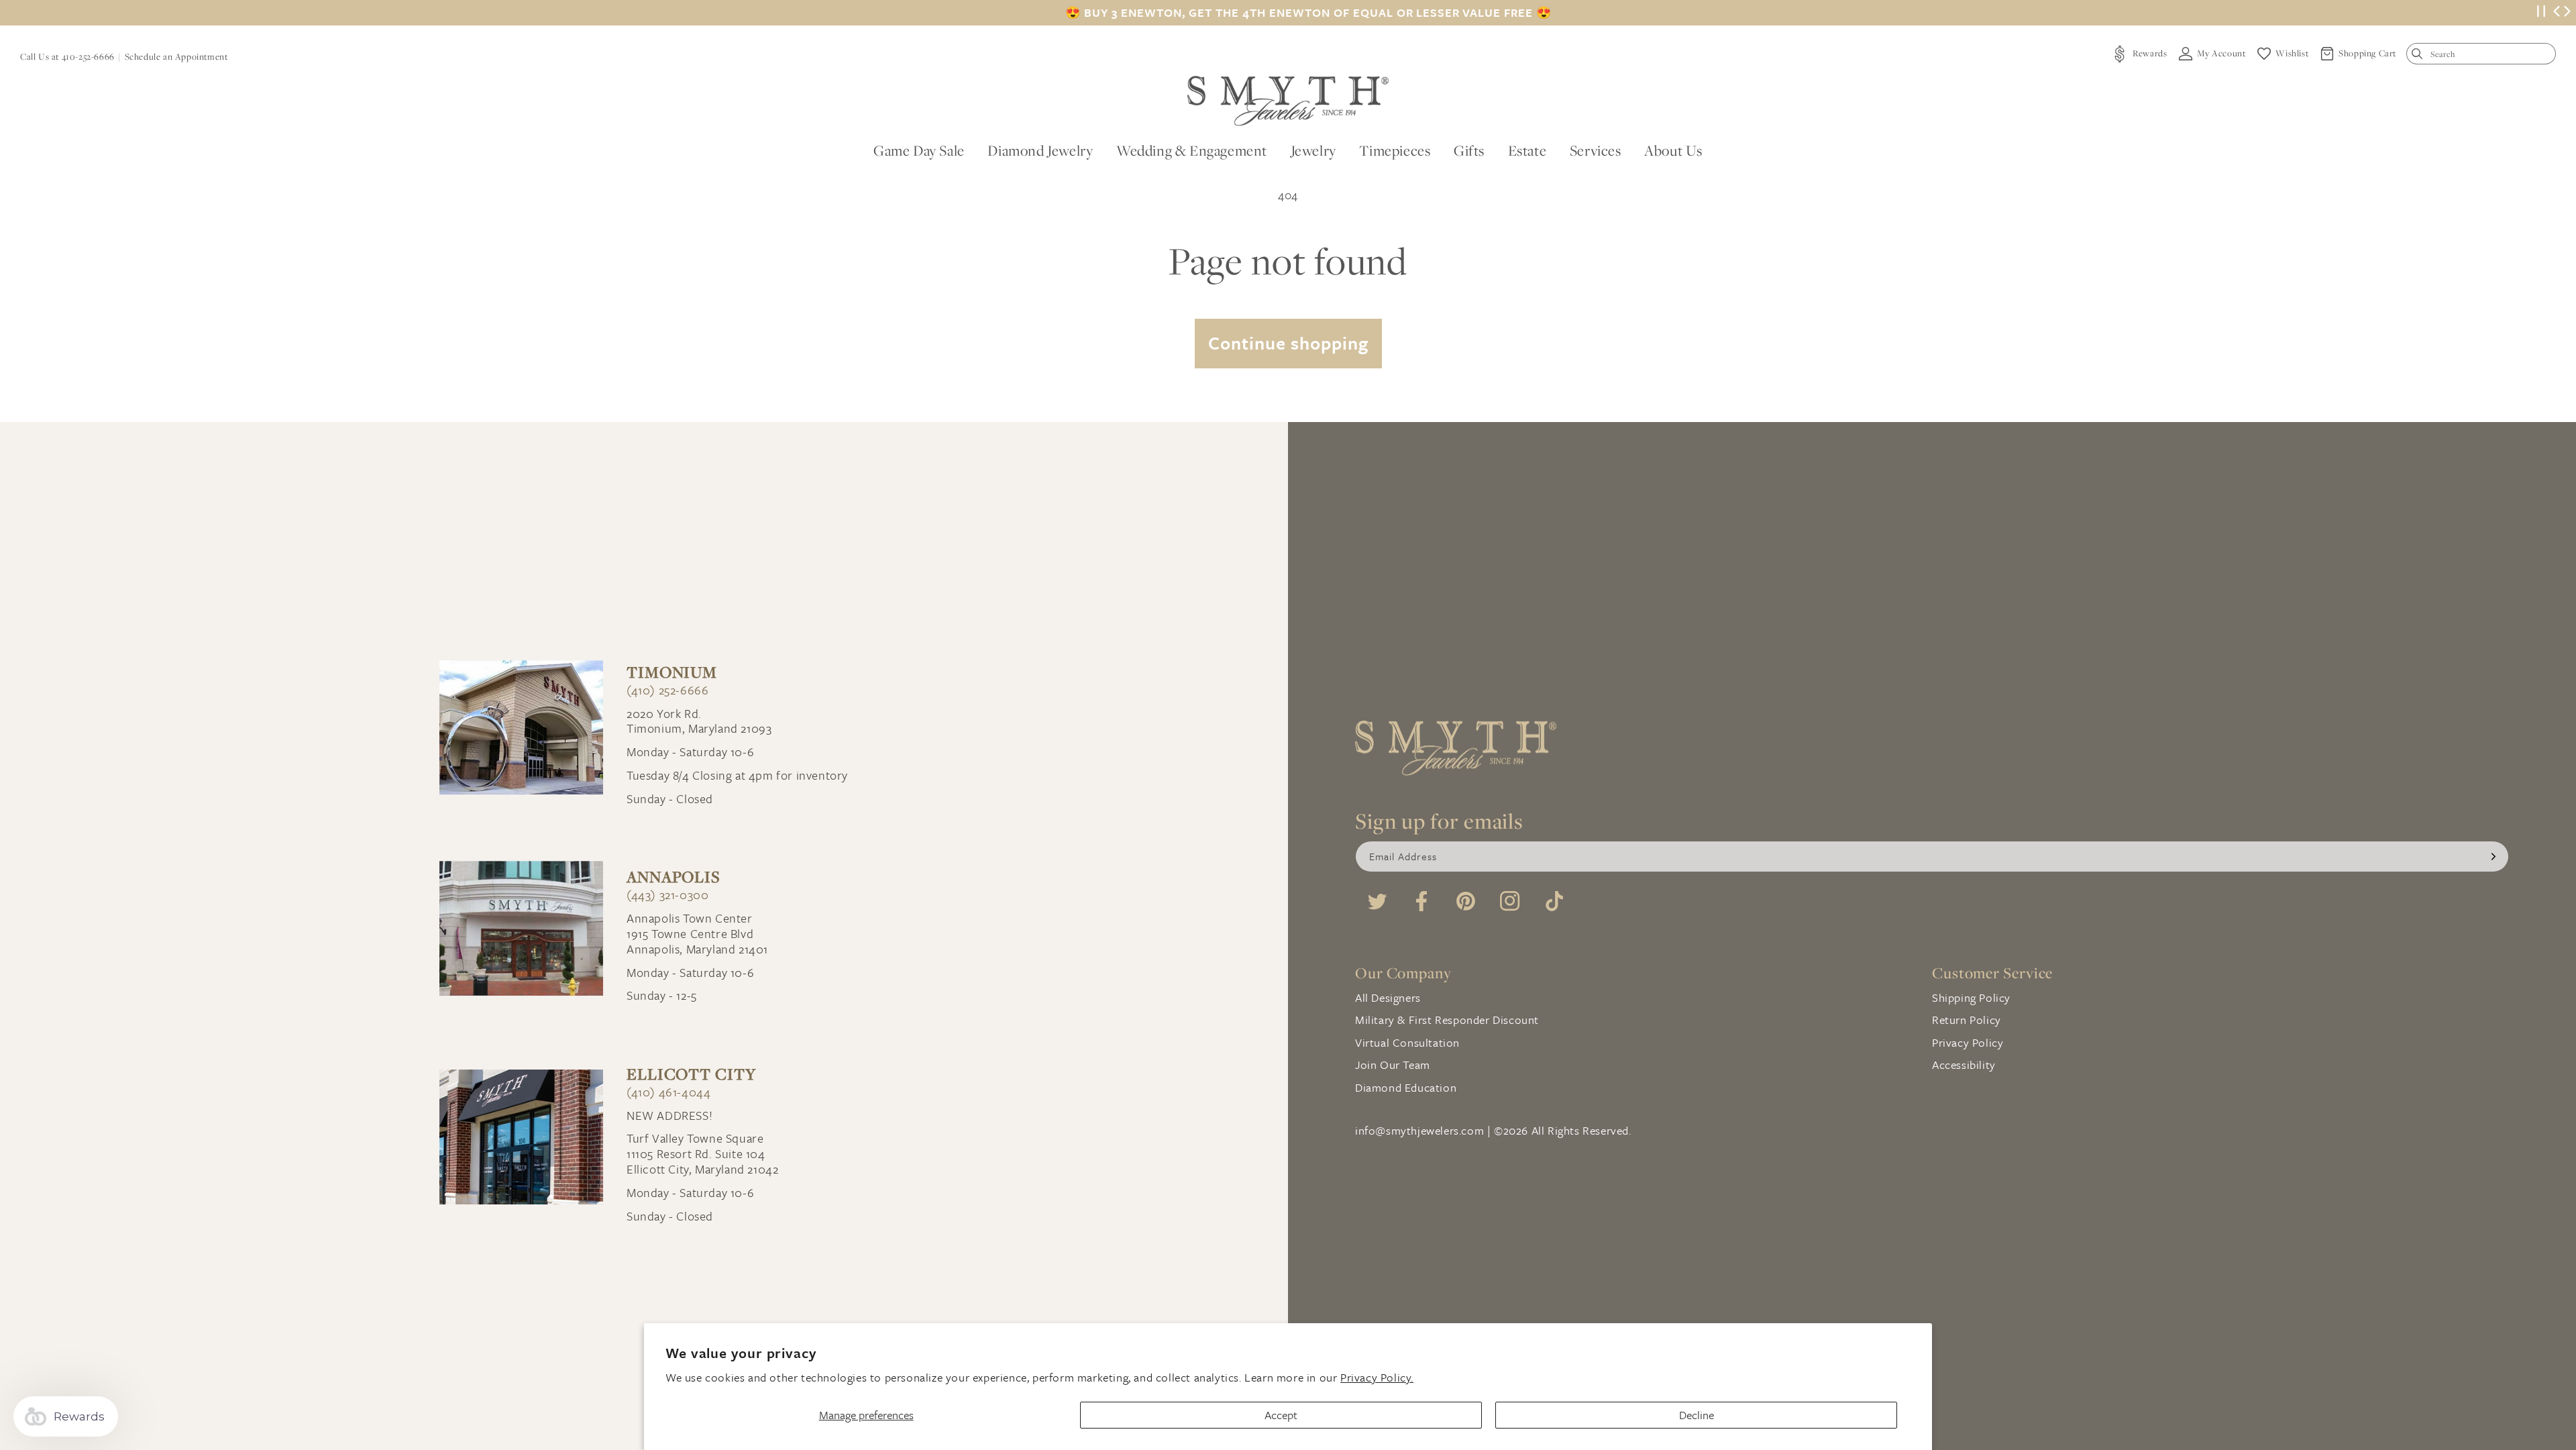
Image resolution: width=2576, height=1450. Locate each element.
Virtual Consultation (1407, 1042)
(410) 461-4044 (668, 1092)
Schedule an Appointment (176, 56)
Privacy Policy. (1377, 1377)
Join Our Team (1393, 1065)
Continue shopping (1288, 343)
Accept (1281, 1415)
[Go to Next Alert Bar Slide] (2567, 13)
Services (1596, 150)
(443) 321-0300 (667, 895)
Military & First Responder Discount (1447, 1020)
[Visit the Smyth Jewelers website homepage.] (1288, 101)
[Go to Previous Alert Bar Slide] (2557, 13)
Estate (1527, 150)
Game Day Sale (919, 150)
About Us (1673, 150)
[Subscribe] (2493, 857)
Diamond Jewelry (1040, 150)
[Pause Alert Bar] (2541, 13)
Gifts (1469, 150)
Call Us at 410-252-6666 (67, 56)
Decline (1697, 1415)
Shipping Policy (1971, 997)
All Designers (1388, 997)
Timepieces (1395, 150)
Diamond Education (1406, 1087)
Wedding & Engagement (1192, 150)
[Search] (2420, 57)
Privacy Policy (1968, 1042)
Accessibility (1964, 1065)
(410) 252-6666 (667, 690)
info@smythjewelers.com (1419, 1130)
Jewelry (1313, 150)
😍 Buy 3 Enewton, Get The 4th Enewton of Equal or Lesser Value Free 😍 (1308, 13)
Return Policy (1967, 1020)
